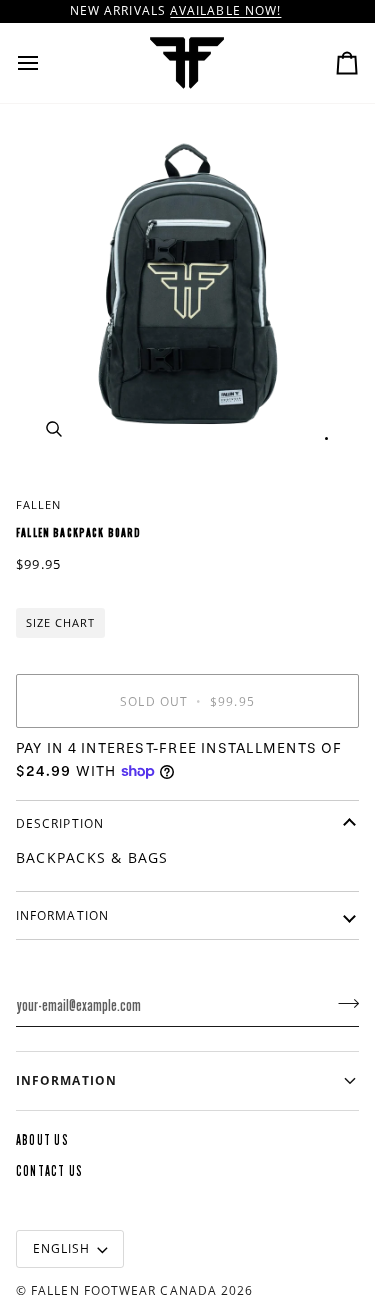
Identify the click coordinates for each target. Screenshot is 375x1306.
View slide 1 (326, 438)
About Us (42, 1140)
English (62, 1248)
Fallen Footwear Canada (124, 1290)
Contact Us (49, 1171)
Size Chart (60, 622)
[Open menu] (46, 63)
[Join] (342, 1003)
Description (60, 823)
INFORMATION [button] (66, 1080)
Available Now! (225, 10)
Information (62, 915)
